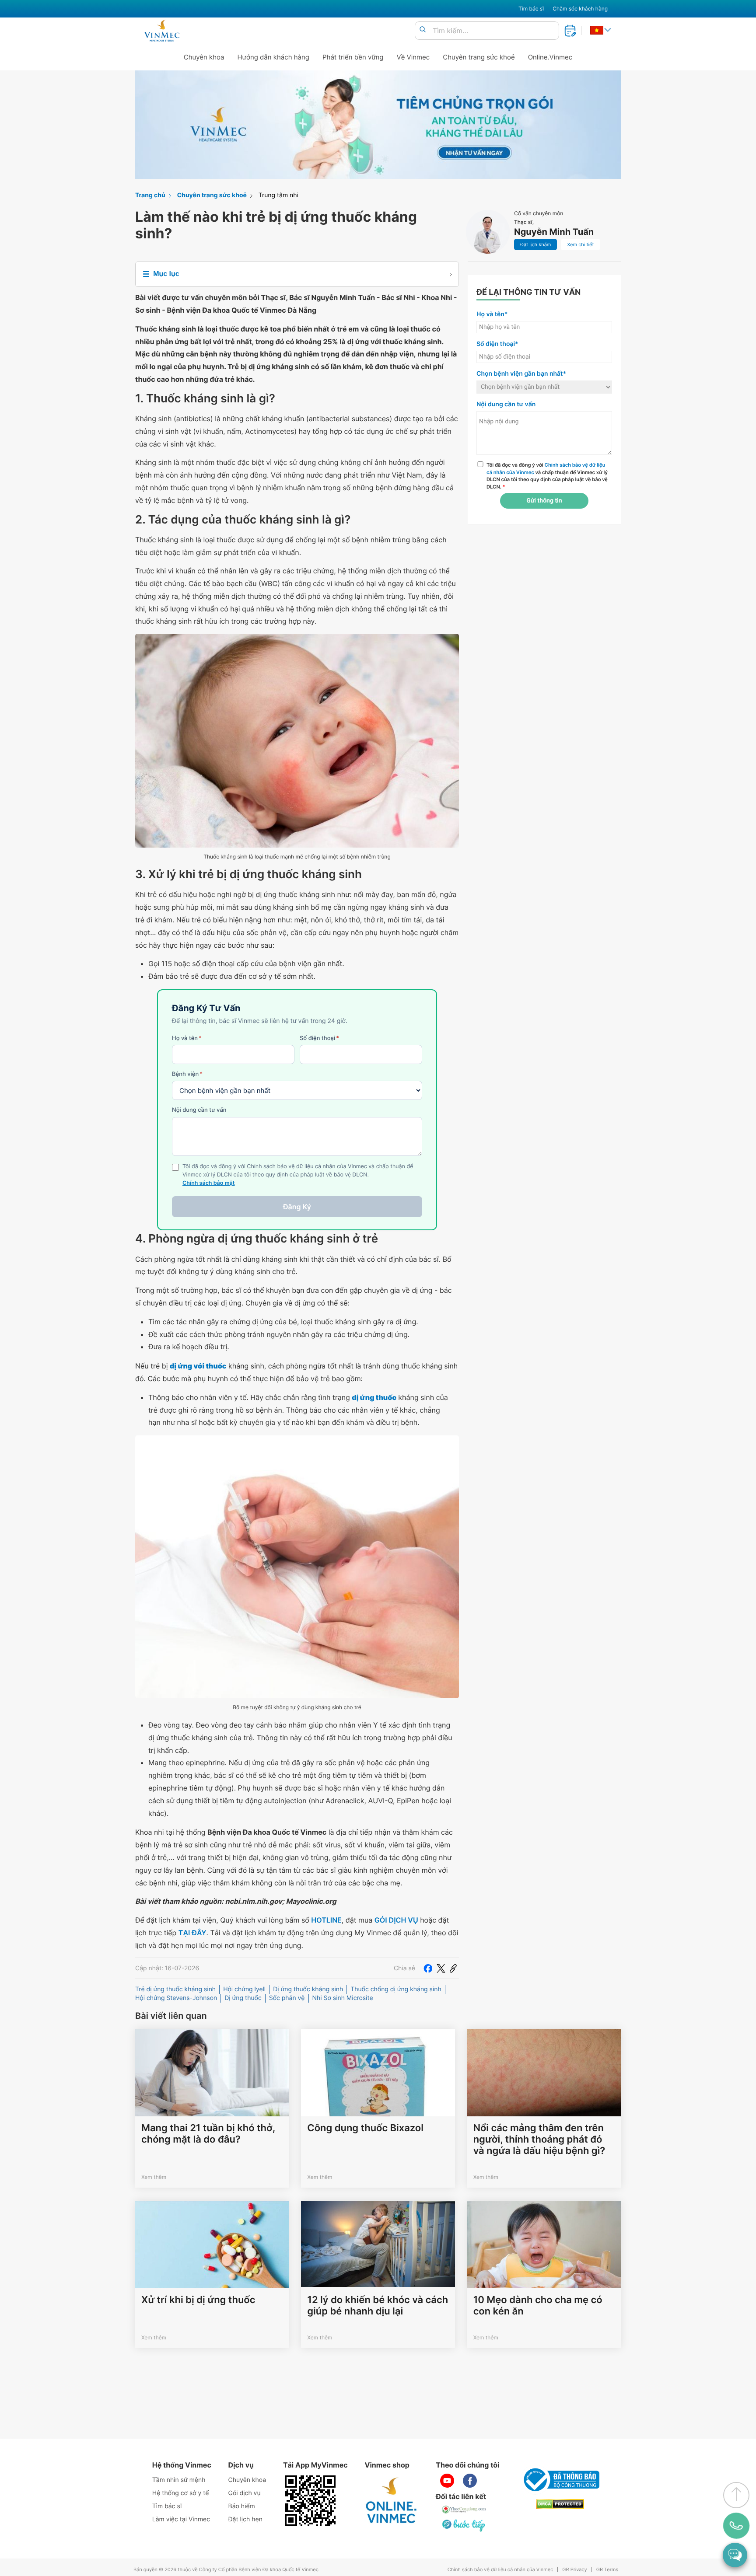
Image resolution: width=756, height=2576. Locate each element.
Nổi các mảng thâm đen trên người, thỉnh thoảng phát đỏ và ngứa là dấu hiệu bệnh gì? (539, 2140)
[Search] (423, 30)
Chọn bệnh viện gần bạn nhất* (521, 374)
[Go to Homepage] (162, 31)
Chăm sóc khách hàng (580, 9)
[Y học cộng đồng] (464, 2510)
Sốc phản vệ (287, 1998)
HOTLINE (326, 1920)
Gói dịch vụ (245, 2493)
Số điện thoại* (497, 344)
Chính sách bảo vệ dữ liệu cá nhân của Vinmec (500, 2570)
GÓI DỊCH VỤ (396, 1920)
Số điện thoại (319, 1038)
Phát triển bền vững (353, 57)
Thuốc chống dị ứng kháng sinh (396, 1989)
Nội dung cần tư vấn (199, 1110)
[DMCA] (560, 2504)
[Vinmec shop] (392, 2501)
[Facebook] (428, 1968)
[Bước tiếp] (464, 2525)
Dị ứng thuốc (243, 1998)
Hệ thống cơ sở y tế (181, 2493)
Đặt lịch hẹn (245, 2519)
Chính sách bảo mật (209, 1183)
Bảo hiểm (242, 2506)
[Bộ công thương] (560, 2480)
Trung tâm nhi (278, 195)
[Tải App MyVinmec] (310, 2501)
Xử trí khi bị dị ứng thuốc (198, 2300)
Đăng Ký (297, 1207)
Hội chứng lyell (244, 1989)
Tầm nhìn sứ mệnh (179, 2480)
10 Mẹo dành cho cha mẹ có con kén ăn (538, 2306)
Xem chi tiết (580, 244)
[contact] (736, 2526)
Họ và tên (187, 1038)
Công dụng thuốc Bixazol (365, 2128)
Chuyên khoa (204, 57)
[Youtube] (447, 2481)
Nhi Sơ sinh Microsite (343, 1998)
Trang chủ (150, 195)
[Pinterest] (453, 1968)
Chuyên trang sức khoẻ (479, 57)
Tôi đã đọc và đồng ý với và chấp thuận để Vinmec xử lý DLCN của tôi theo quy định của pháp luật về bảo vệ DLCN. (547, 476)
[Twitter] (441, 1968)
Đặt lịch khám (535, 244)
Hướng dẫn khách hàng (274, 57)
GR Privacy (574, 2570)
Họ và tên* (492, 314)
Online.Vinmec (550, 57)
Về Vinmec (413, 57)
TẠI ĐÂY (192, 1933)
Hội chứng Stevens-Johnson (176, 1998)
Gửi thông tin (544, 501)
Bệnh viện (187, 1074)
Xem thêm (154, 2177)
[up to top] (736, 2495)
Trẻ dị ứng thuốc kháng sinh (175, 1989)
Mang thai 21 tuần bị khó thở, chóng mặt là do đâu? (208, 2134)
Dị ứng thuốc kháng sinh (308, 1989)
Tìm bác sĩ (531, 9)
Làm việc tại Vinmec (181, 2519)
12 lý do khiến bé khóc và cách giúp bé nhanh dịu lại (378, 2306)
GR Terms (607, 2570)
